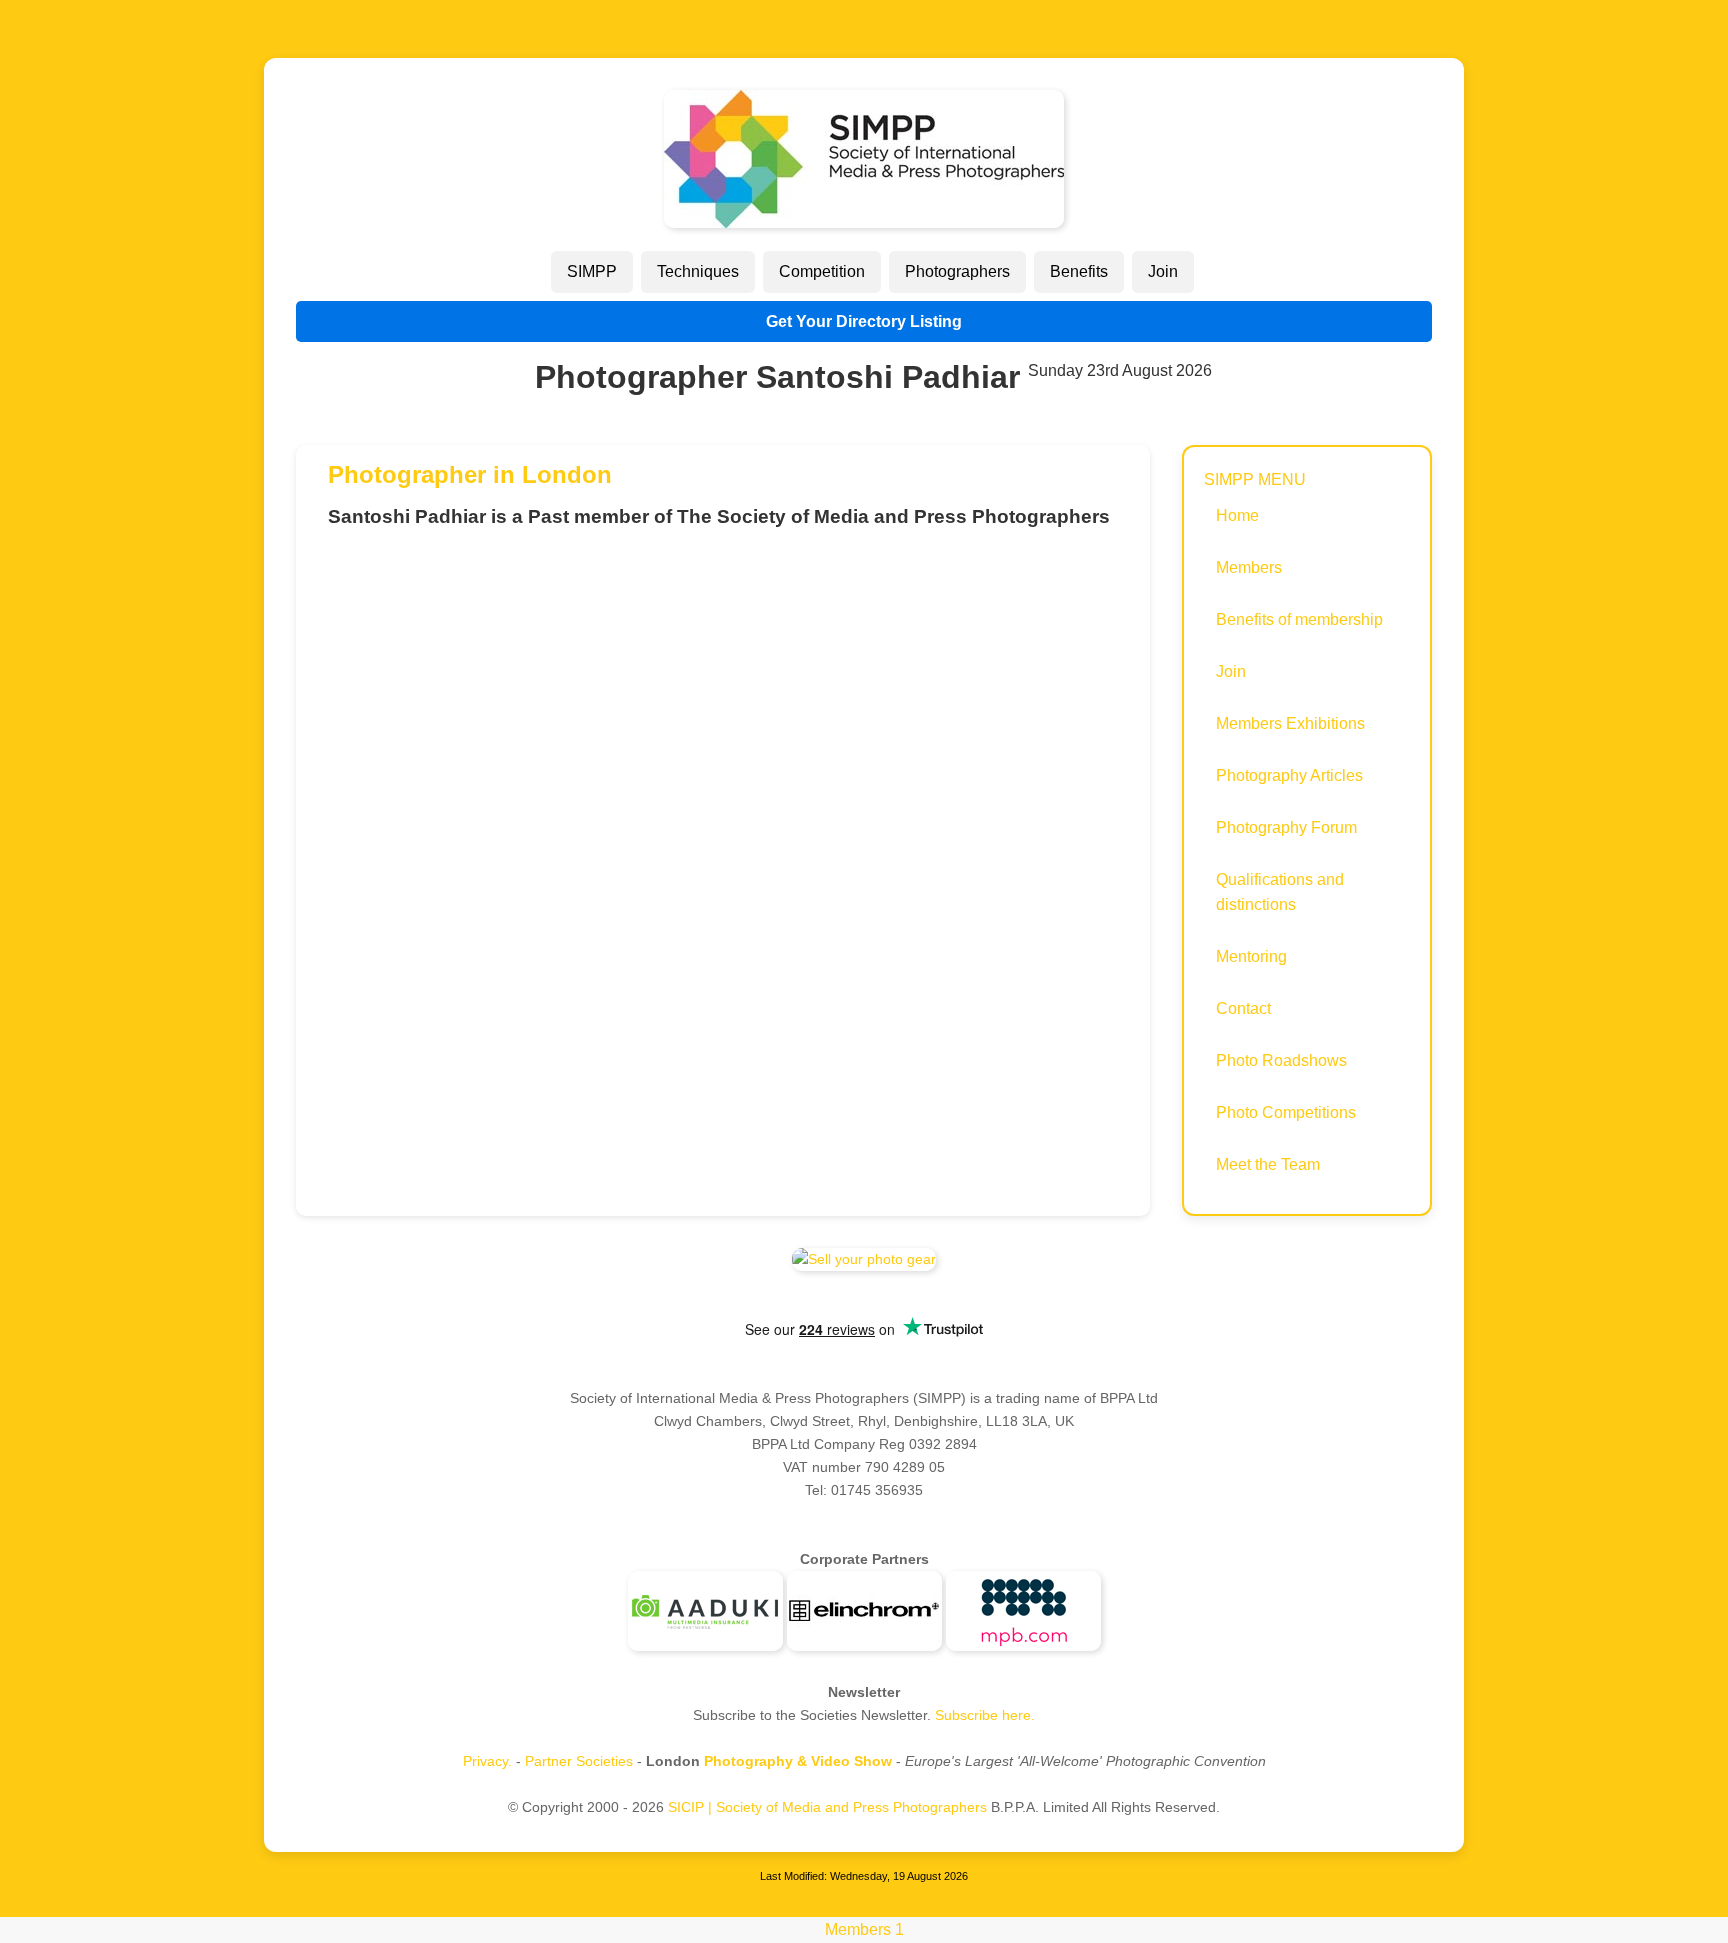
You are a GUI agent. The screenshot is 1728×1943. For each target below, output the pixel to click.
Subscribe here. (985, 1715)
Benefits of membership (1299, 619)
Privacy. (487, 1761)
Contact (1243, 1008)
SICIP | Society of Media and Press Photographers (827, 1807)
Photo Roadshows (1281, 1060)
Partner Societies (579, 1761)
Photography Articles (1289, 775)
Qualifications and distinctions (1280, 892)
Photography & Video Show (798, 1761)
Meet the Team (1268, 1164)
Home (1237, 515)
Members (1249, 567)
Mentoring (1251, 956)
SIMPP (592, 271)
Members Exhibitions (1290, 723)
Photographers (957, 271)
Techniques (698, 271)
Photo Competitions (1286, 1112)
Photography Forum (1286, 827)
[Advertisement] (723, 684)
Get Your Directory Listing (864, 321)
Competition (822, 271)
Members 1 (864, 1929)
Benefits (1079, 271)
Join (1163, 271)
